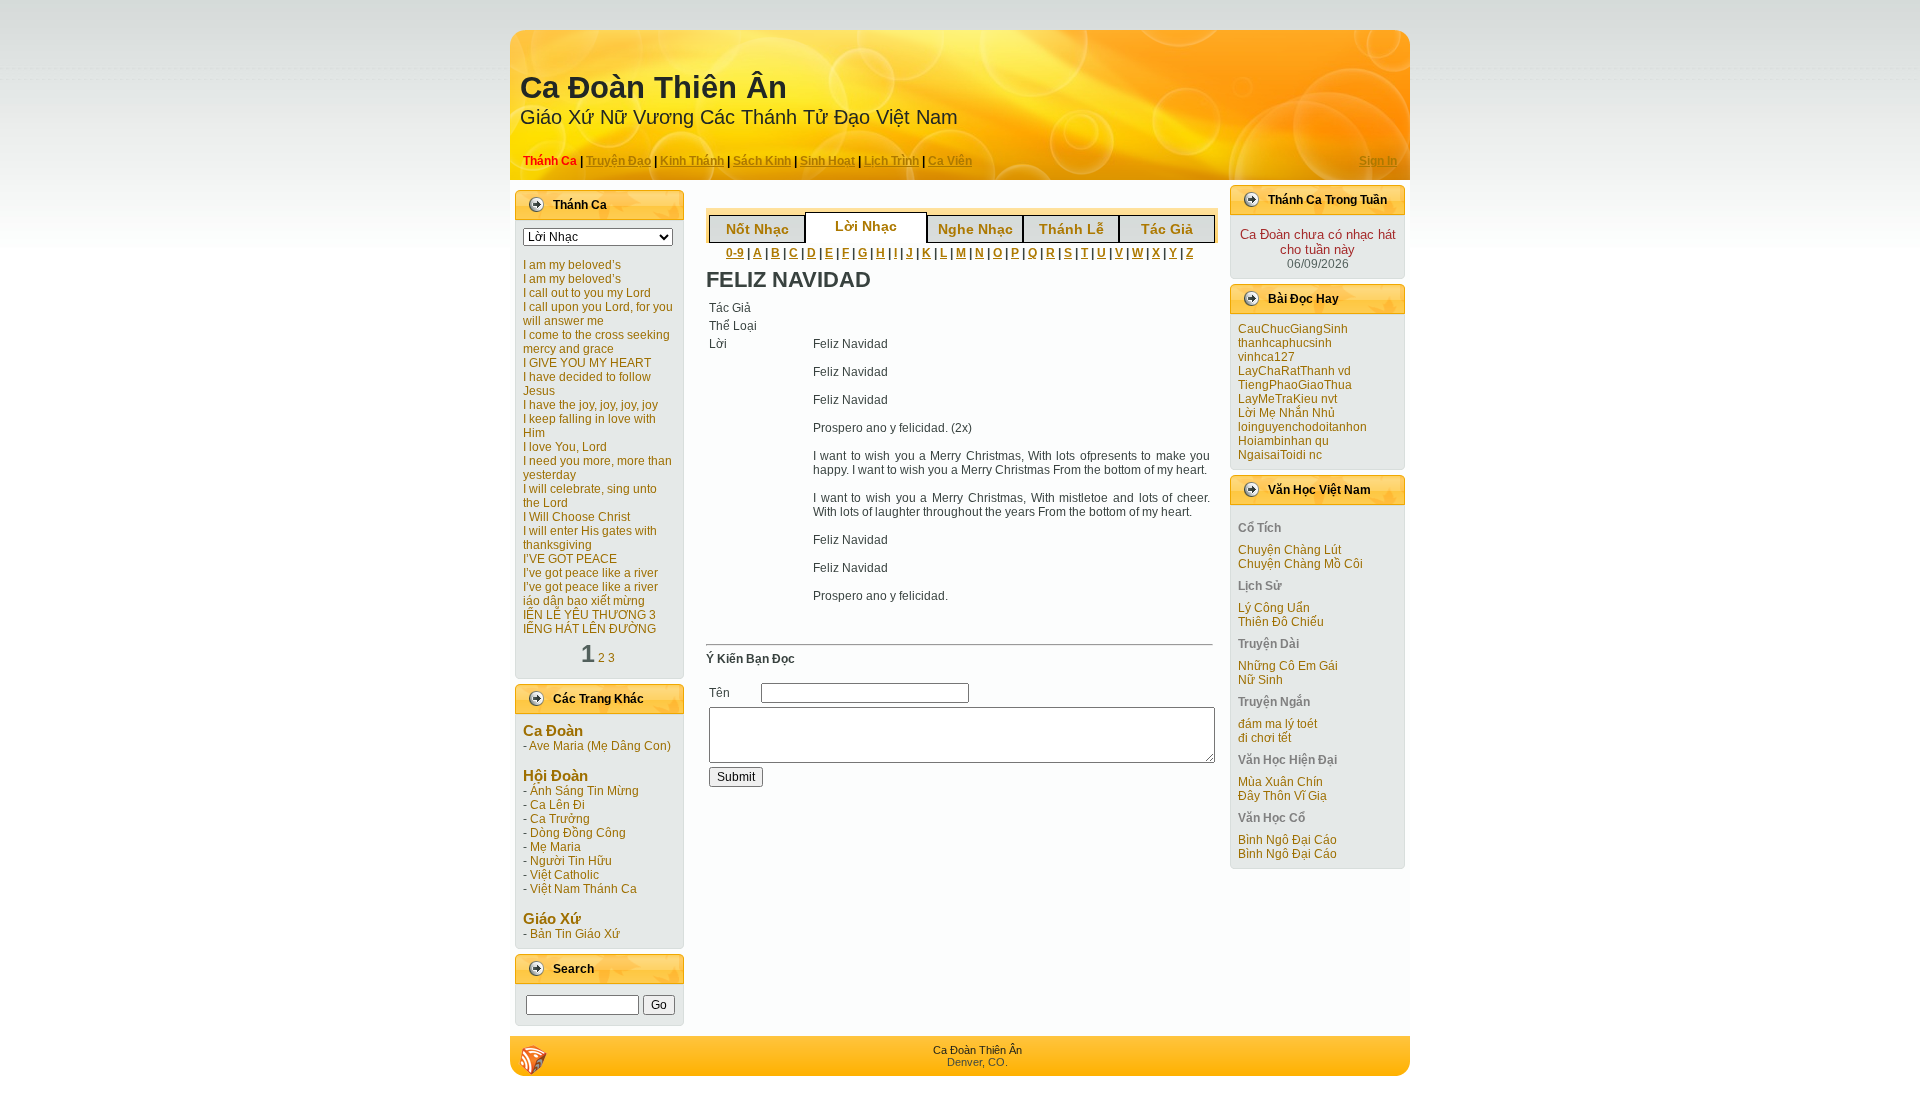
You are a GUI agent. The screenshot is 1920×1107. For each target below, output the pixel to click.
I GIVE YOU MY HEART (587, 363)
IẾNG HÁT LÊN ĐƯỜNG (589, 629)
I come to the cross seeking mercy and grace (596, 342)
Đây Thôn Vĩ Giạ (1282, 796)
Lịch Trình (891, 161)
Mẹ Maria (555, 847)
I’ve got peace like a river (590, 573)
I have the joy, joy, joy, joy (590, 405)
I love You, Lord (565, 447)
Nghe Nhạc (975, 229)
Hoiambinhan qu (1283, 441)
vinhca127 (1266, 357)
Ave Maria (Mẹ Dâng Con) (600, 746)
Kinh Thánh (692, 161)
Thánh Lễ (1071, 229)
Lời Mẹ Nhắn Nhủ (1286, 413)
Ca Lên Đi (557, 805)
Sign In (1378, 161)
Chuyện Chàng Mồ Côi (1300, 564)
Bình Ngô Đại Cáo (1287, 840)
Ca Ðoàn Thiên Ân (653, 87)
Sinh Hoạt (827, 161)
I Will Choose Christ (576, 517)
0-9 (735, 253)
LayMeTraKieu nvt (1287, 399)
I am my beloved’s (572, 265)
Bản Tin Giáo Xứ (575, 934)
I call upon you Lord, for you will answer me (598, 314)
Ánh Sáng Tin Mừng (584, 791)
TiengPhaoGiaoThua (1295, 385)
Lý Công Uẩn (1274, 608)
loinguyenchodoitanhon (1302, 427)
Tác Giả (1167, 229)
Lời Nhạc (866, 226)
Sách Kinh (762, 161)
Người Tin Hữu (571, 861)
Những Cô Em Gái (1288, 666)
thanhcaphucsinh (1285, 343)
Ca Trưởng (560, 819)
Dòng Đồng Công (578, 833)
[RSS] (533, 1060)
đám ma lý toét (1277, 724)
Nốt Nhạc (757, 229)
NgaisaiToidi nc (1280, 455)
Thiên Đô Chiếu (1281, 622)
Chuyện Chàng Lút (1289, 550)
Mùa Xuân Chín (1280, 782)
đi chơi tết (1264, 738)
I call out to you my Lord (587, 293)
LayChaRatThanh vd (1294, 371)
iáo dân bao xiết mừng (584, 601)
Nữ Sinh (1260, 680)
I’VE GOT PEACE (570, 559)
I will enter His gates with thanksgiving (590, 538)
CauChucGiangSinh (1293, 329)
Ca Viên (950, 161)
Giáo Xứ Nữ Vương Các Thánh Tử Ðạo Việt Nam (739, 117)
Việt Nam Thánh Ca (583, 889)
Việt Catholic (564, 875)
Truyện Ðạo (618, 161)
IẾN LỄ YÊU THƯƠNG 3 (589, 615)
